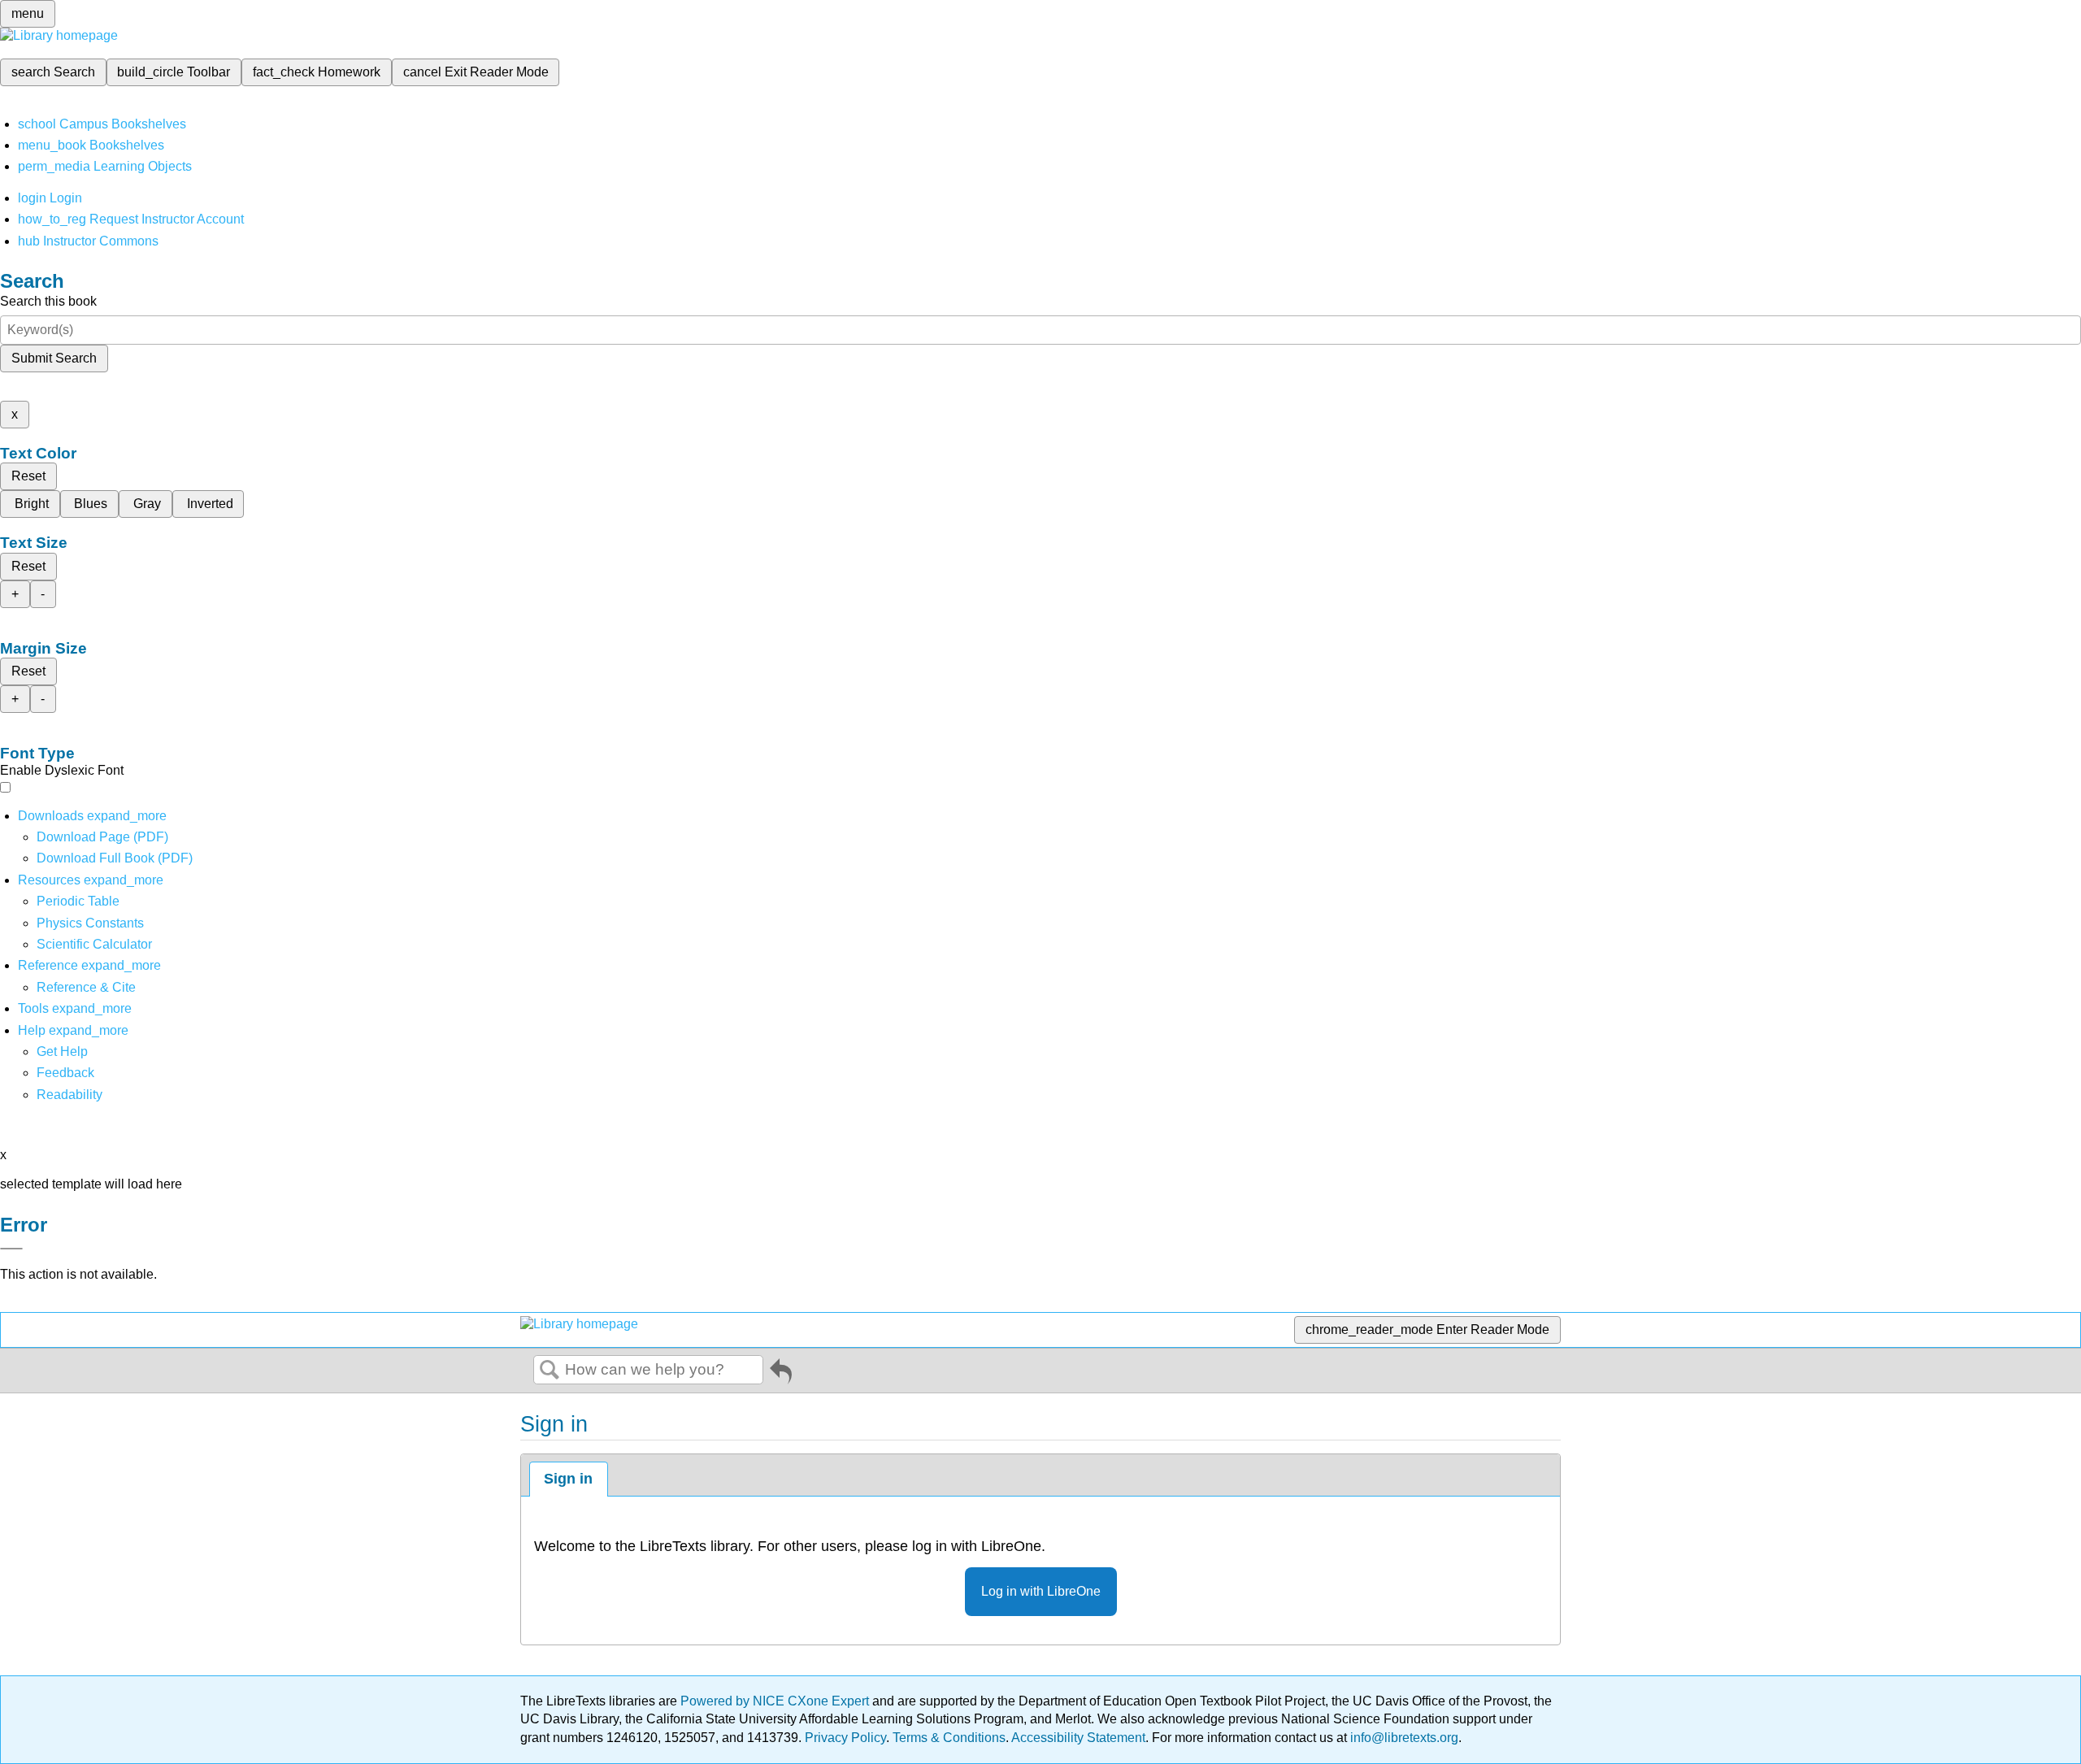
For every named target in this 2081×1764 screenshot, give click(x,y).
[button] (65, 1073)
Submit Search (54, 358)
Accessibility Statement (1078, 1738)
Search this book (48, 301)
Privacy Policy (845, 1738)
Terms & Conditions (949, 1738)
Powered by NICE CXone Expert (776, 1701)
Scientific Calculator (94, 944)
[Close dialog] (11, 1249)
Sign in (568, 1479)
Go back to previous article (781, 1374)
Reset (28, 476)
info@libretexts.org (1403, 1738)
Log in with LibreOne (1041, 1591)
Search (550, 1371)
